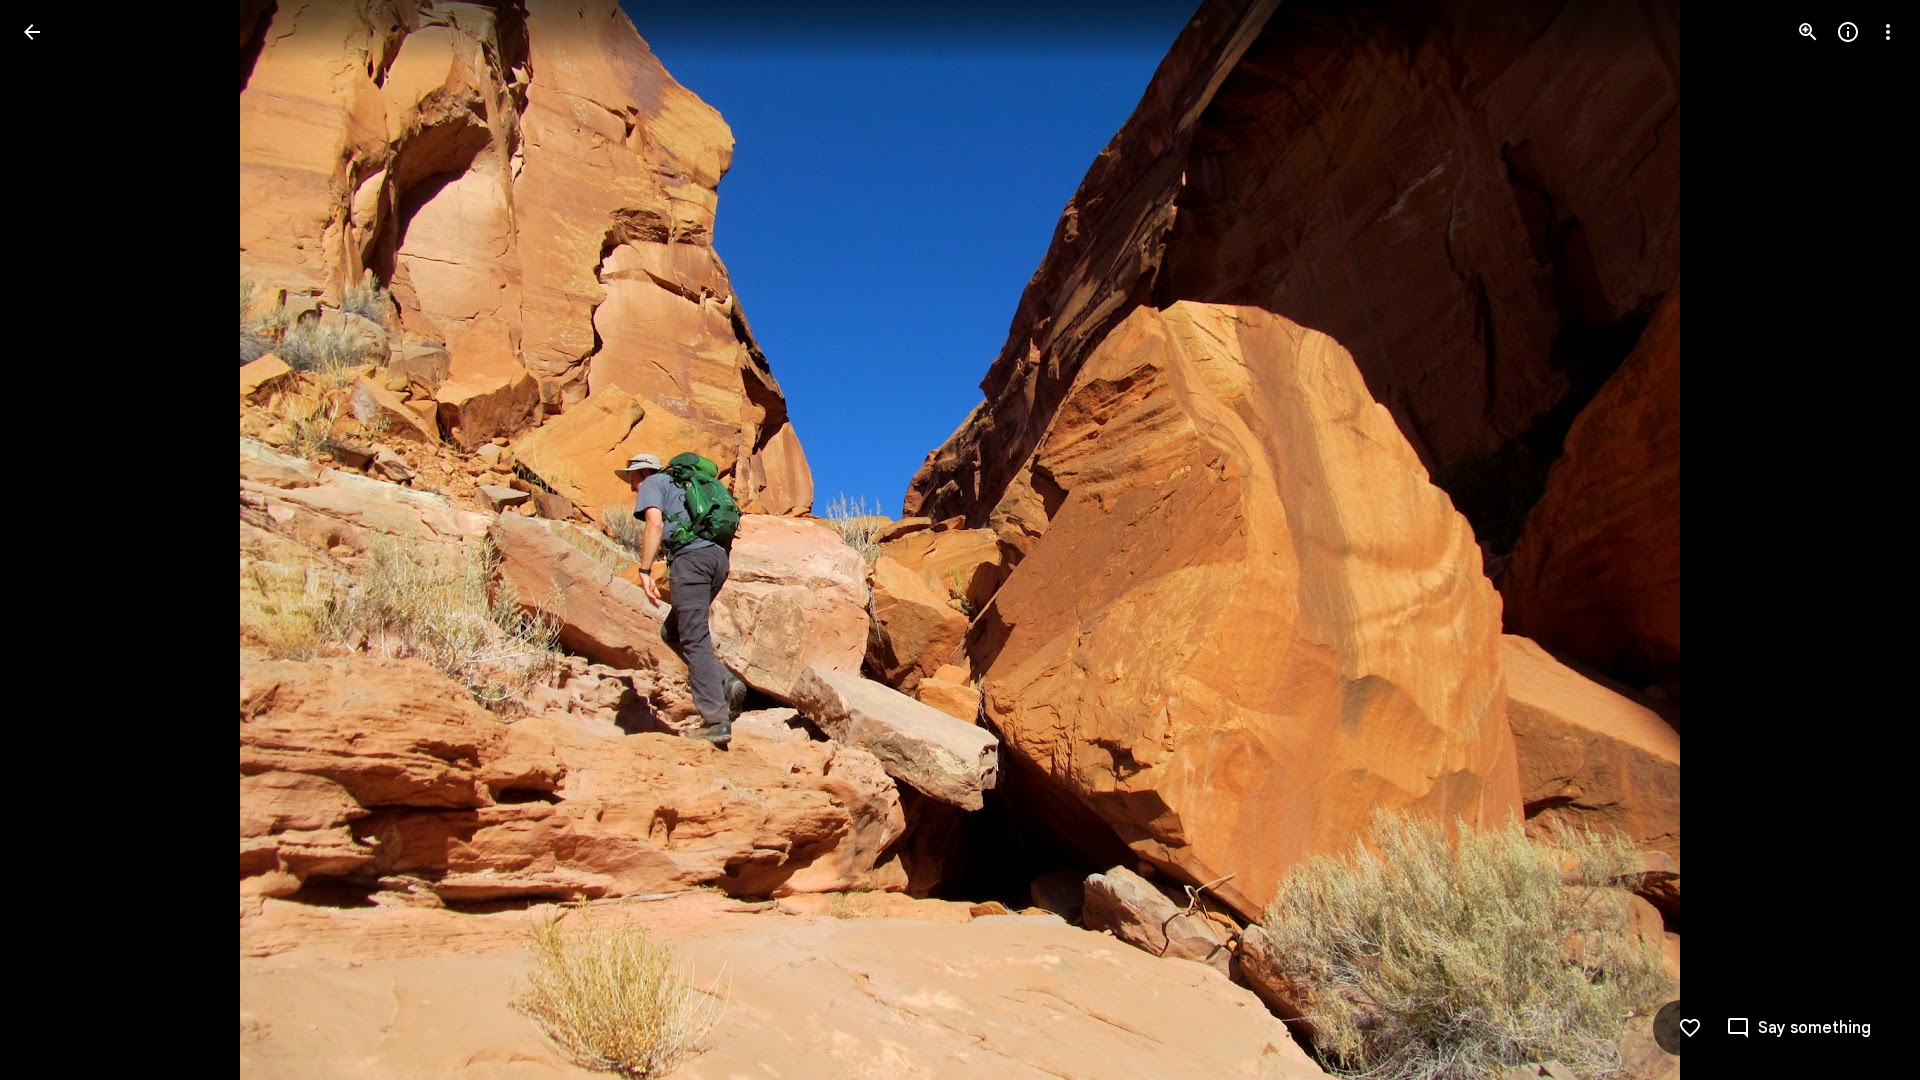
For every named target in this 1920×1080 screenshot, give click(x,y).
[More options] (1888, 32)
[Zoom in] (1808, 32)
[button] (56, 540)
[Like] (1690, 1028)
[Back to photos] (32, 32)
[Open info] (1848, 32)
